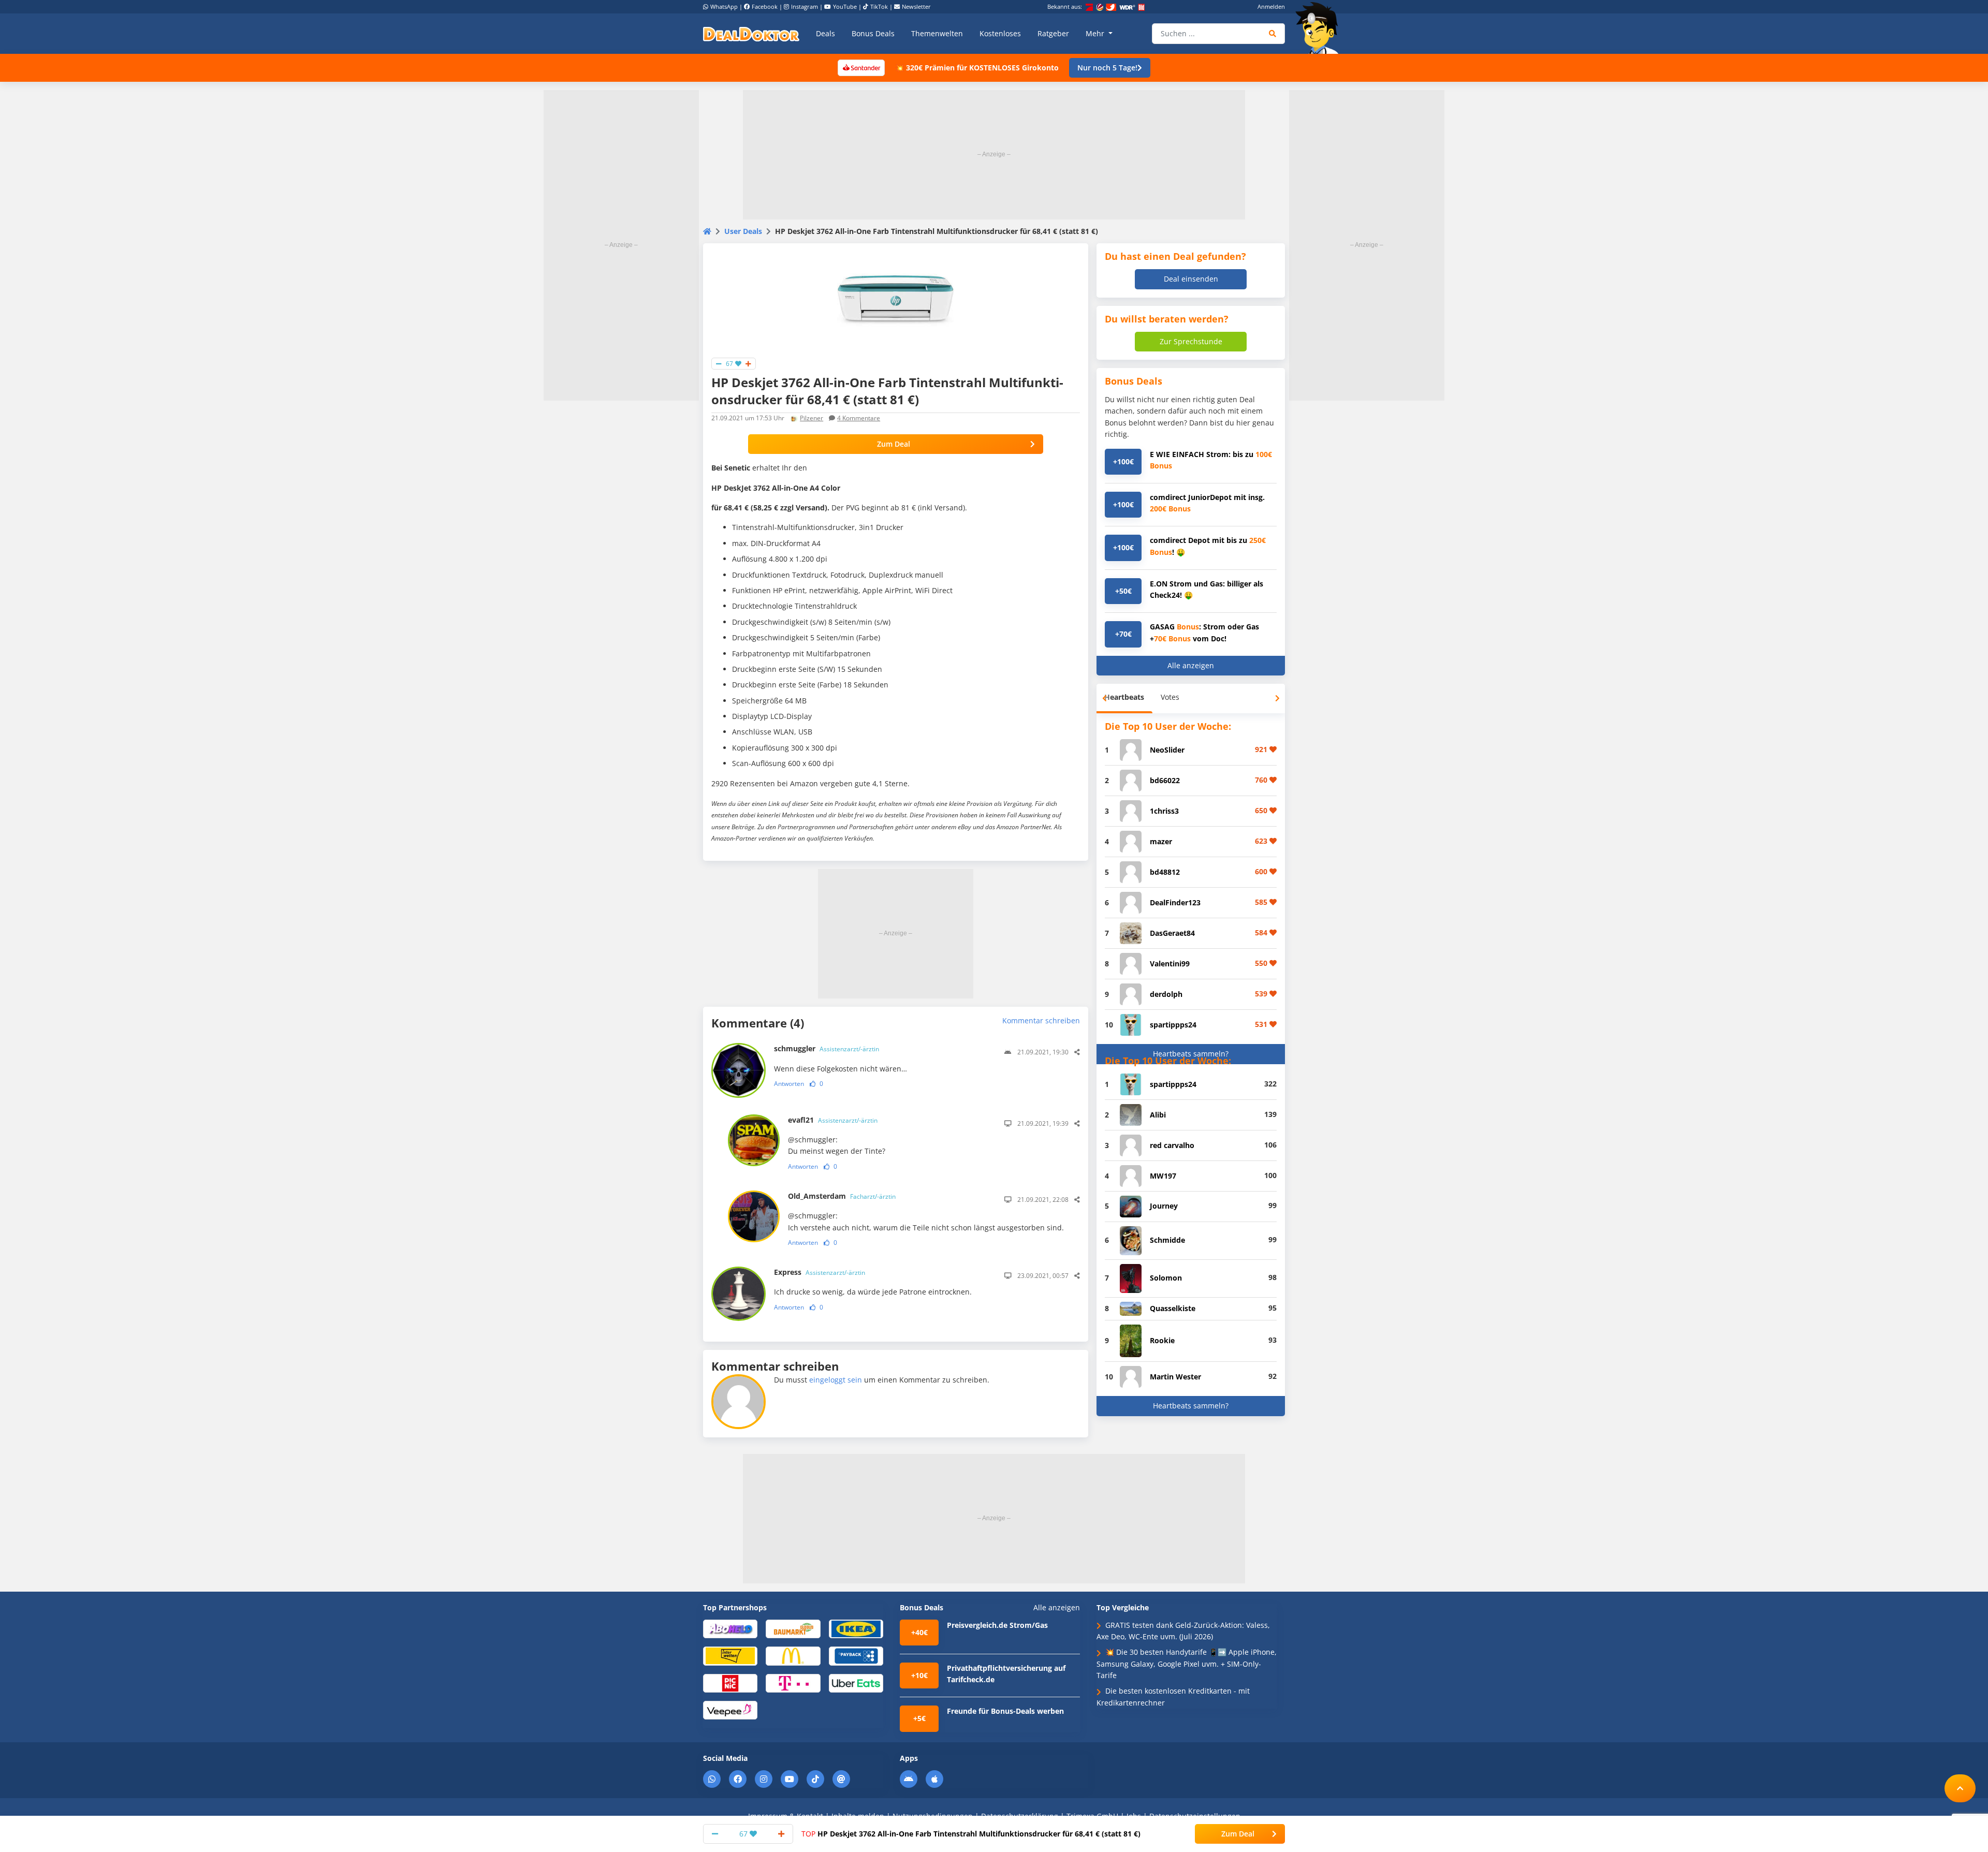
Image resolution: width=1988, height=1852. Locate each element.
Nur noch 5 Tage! (1107, 68)
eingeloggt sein (836, 1380)
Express (820, 1272)
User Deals (743, 231)
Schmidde (1167, 1240)
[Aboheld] (730, 1628)
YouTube (845, 6)
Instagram (805, 6)
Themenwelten (937, 33)
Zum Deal (894, 444)
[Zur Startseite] (1320, 28)
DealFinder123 (1175, 902)
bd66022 (1165, 780)
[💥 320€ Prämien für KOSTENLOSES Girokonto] (861, 67)
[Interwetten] (730, 1656)
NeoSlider (1167, 750)
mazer (1161, 841)
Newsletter (916, 6)
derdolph (1166, 994)
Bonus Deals (873, 33)
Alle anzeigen (1191, 665)
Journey (1164, 1206)
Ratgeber (1053, 33)
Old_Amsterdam (842, 1196)
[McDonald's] (793, 1656)
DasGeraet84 (1172, 933)
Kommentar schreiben (1041, 1020)
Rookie (1162, 1340)
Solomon (1166, 1278)
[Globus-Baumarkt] (793, 1628)
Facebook (765, 6)
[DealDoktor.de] (751, 34)
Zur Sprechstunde (1191, 341)
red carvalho (1172, 1145)
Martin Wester (1175, 1377)
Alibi (1158, 1115)
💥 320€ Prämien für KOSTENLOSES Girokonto (977, 68)
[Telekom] (793, 1682)
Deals (825, 33)
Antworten (789, 1084)
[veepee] (730, 1709)
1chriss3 (1164, 811)
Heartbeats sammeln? (1191, 1054)
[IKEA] (856, 1628)
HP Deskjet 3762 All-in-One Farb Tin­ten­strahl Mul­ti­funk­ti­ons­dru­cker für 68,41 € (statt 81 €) (971, 1834)
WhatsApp (724, 6)
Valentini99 (1170, 964)
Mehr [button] (1096, 33)
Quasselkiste (1173, 1308)
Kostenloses (1000, 33)
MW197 (1163, 1176)
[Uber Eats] (856, 1682)
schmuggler (827, 1048)
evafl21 (833, 1120)
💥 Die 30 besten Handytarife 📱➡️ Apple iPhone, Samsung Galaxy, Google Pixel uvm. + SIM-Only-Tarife (1187, 1664)
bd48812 (1165, 872)
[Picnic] (730, 1682)
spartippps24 (1173, 1025)
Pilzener (812, 418)
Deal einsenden (1191, 279)
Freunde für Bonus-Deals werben (1005, 1711)
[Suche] (1273, 34)
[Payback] (856, 1656)
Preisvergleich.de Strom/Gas (997, 1625)
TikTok (879, 6)
